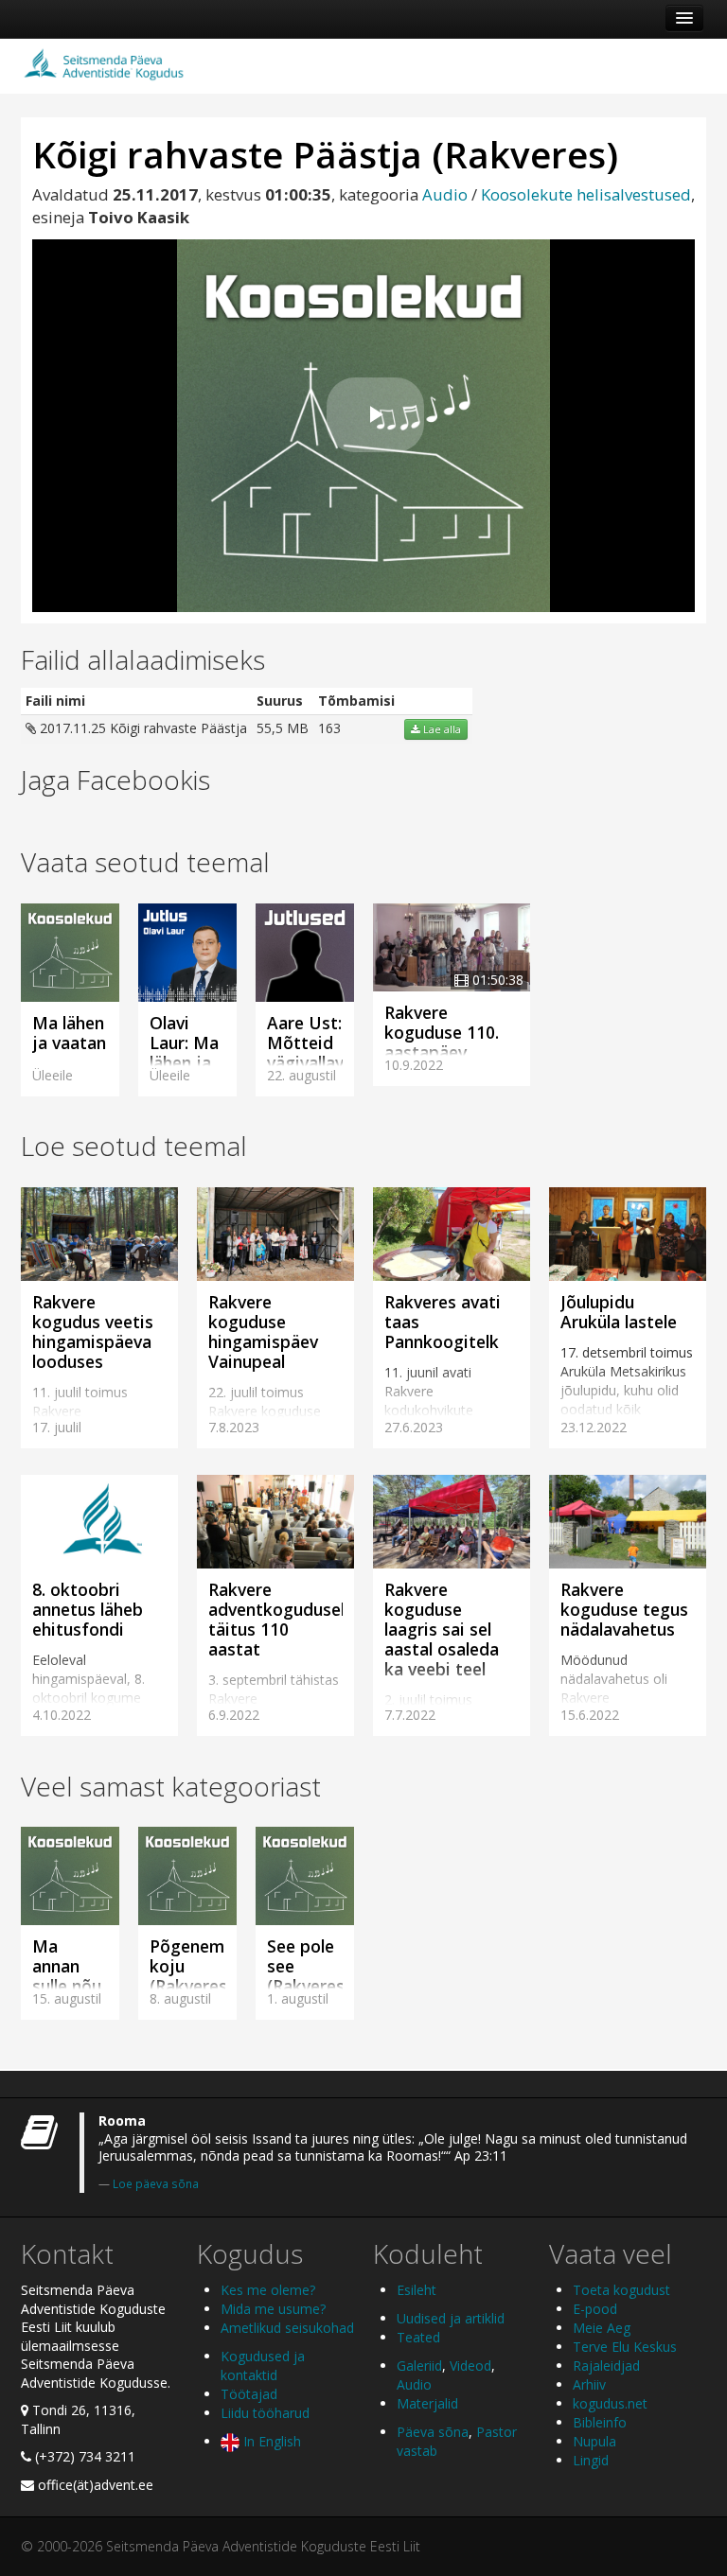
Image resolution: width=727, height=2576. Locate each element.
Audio (445, 194)
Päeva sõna (433, 2432)
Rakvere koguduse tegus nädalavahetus (624, 1609)
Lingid (591, 2460)
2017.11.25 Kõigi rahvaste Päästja (142, 728)
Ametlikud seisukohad (287, 2328)
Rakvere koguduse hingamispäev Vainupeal (263, 1332)
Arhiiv (589, 2384)
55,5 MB (283, 728)
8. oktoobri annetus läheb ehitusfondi (88, 1609)
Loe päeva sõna (156, 2183)
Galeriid (419, 2366)
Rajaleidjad (606, 2366)
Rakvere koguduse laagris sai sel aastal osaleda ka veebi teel (442, 1629)
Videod (470, 2366)
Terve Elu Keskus (625, 2347)
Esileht (417, 2290)
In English (270, 2441)
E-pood (595, 2309)
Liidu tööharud (265, 2413)
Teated (418, 2337)
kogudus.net (610, 2403)
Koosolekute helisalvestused (586, 194)
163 (329, 728)
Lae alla (441, 729)
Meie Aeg (602, 2328)
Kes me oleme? (268, 2290)
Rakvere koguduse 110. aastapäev (442, 1032)
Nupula (594, 2441)
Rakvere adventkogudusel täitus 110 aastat (276, 1619)
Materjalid (427, 2403)
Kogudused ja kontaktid (263, 2366)
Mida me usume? (273, 2309)
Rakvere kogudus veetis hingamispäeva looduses (93, 1332)
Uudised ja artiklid (451, 2318)
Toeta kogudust (621, 2290)
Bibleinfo (600, 2422)
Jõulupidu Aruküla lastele (619, 1312)
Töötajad (249, 2394)
